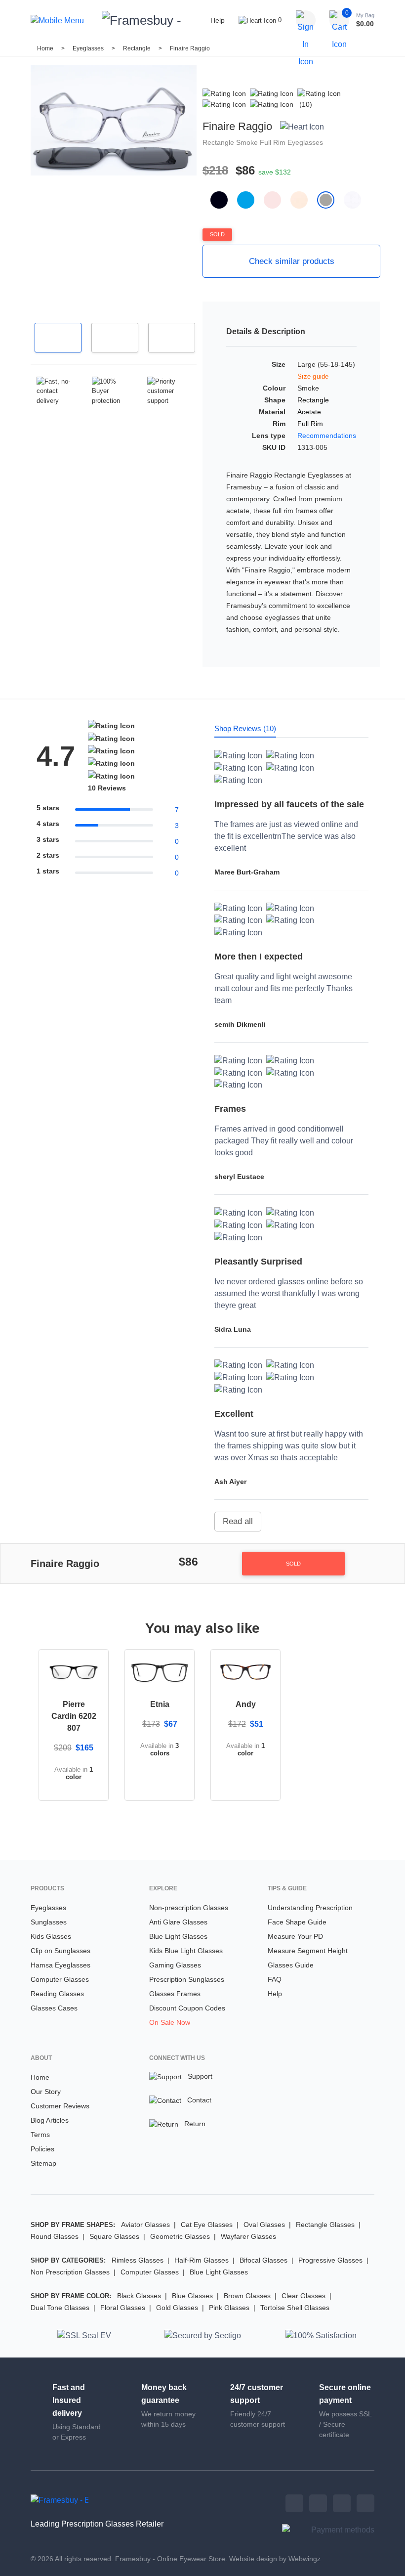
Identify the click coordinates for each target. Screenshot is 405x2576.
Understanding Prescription (310, 1908)
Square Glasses (114, 2236)
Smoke (248, 142)
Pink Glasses (229, 2308)
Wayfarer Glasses (248, 2236)
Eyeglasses (88, 48)
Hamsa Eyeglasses (61, 1965)
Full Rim (274, 142)
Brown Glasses (247, 2296)
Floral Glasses (123, 2308)
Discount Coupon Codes (187, 2008)
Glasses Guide (291, 1965)
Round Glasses (55, 2236)
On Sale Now (170, 2022)
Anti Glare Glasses (178, 1922)
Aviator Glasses (145, 2225)
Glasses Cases (54, 2008)
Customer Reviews (60, 2106)
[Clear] (356, 200)
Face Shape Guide (297, 1922)
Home (45, 48)
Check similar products (292, 261)
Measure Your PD (295, 1936)
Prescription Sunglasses (187, 1979)
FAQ (275, 1979)
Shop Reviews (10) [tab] (245, 728)
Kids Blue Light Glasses (186, 1951)
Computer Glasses (60, 1979)
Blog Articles (50, 2120)
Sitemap (43, 2163)
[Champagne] (304, 200)
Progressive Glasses (330, 2260)
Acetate (309, 412)
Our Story (46, 2092)
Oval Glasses (264, 2225)
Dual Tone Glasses (60, 2308)
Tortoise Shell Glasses (295, 2308)
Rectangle (138, 48)
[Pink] (277, 200)
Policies (42, 2149)
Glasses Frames (175, 1994)
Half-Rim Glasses (202, 2260)
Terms (40, 2135)
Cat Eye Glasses (207, 2225)
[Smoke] (330, 200)
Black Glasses (139, 2296)
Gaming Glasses (175, 1965)
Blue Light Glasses (178, 1936)
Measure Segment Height (308, 1951)
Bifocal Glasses (263, 2260)
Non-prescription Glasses (189, 1908)
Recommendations (327, 436)
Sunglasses (49, 1922)
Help (218, 20)
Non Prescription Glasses (70, 2272)
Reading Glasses (57, 1994)
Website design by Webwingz (275, 2559)
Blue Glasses (192, 2296)
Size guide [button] (313, 376)
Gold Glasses (177, 2308)
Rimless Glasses (138, 2260)
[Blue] (250, 200)
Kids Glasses (51, 1936)
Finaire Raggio (190, 48)
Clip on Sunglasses (61, 1951)
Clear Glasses (304, 2296)
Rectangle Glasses (325, 2225)
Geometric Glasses (180, 2236)
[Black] (224, 200)
